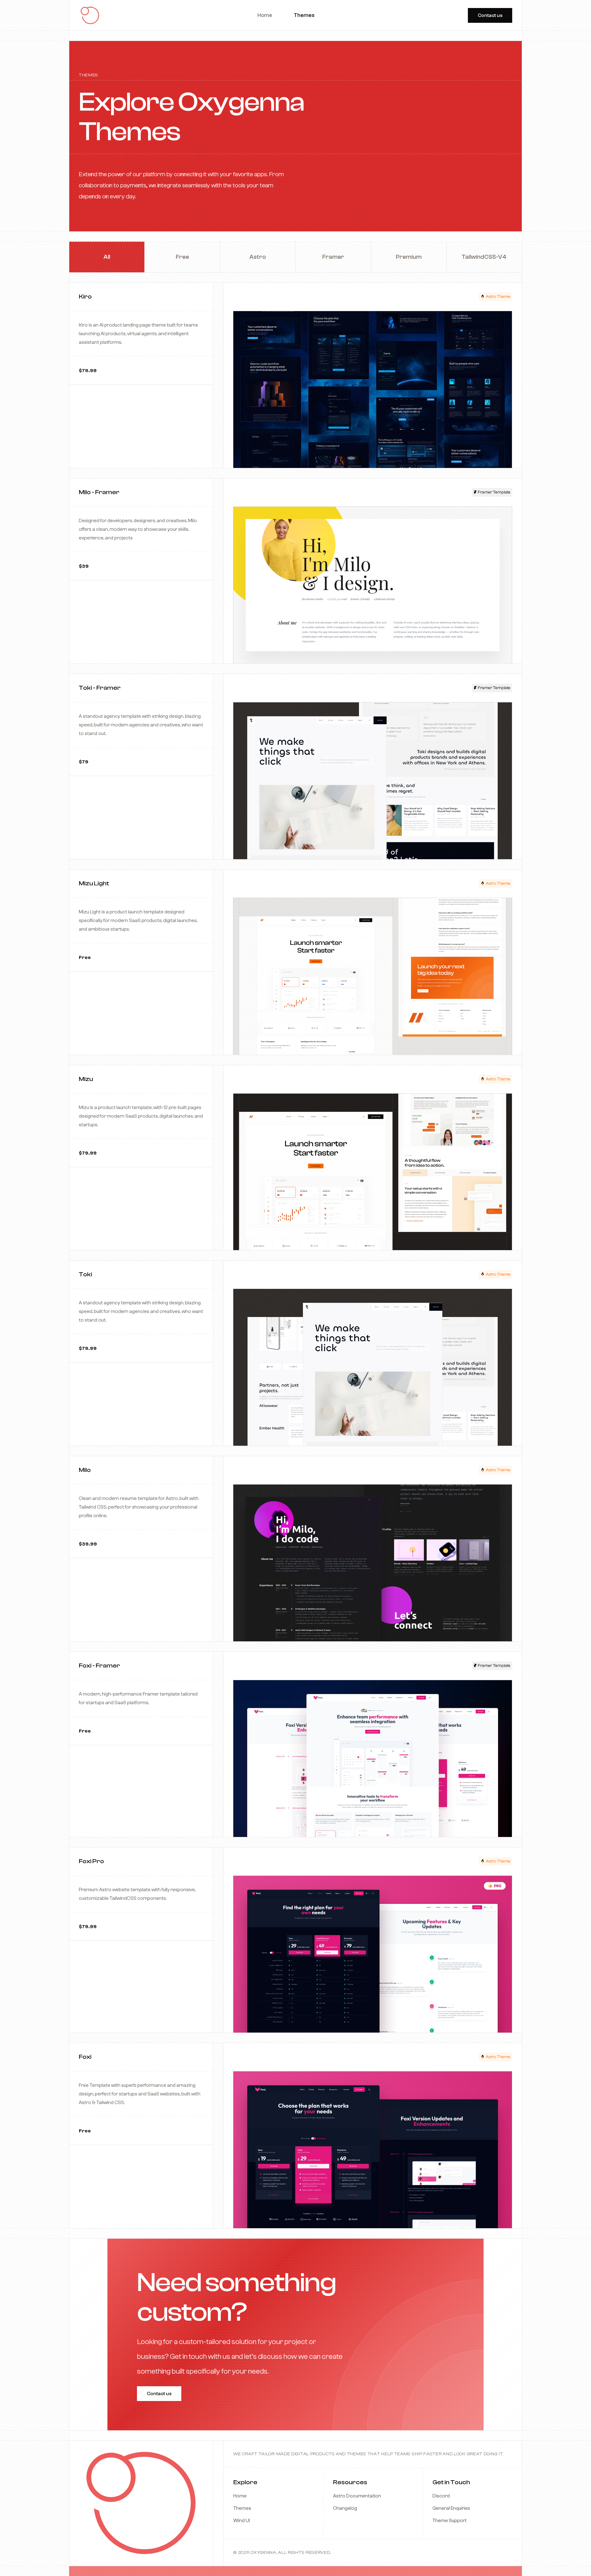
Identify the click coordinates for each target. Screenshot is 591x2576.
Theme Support (450, 2521)
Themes (242, 2508)
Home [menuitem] (265, 15)
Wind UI (242, 2521)
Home (240, 2496)
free (182, 257)
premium (409, 257)
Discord (441, 2496)
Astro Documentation (357, 2496)
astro (258, 257)
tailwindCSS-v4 (484, 257)
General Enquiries (451, 2508)
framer (333, 257)
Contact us (490, 15)
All (107, 257)
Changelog (345, 2508)
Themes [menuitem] (304, 15)
